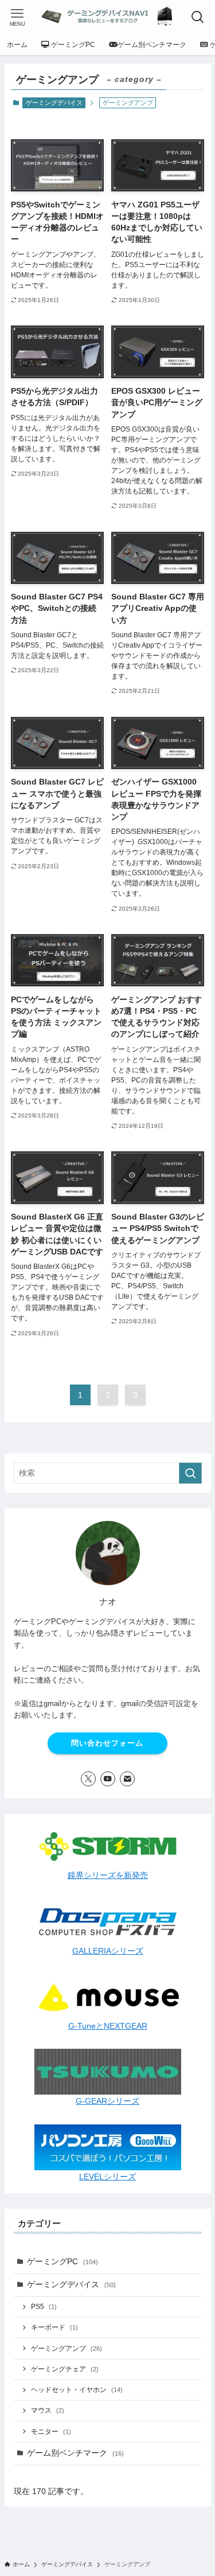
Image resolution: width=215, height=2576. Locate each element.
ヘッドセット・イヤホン (77, 2390)
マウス (48, 2410)
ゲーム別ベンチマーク (75, 2453)
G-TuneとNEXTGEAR (108, 2026)
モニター (51, 2432)
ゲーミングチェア (65, 2369)
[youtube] (108, 1779)
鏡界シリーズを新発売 (108, 1875)
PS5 (44, 2307)
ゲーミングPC (62, 2262)
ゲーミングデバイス (54, 103)
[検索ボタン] (198, 17)
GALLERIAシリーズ (108, 1951)
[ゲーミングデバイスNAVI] (108, 17)
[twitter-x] (88, 1779)
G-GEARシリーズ (107, 2101)
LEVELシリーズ (107, 2177)
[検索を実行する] (190, 1473)
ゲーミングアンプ (67, 2348)
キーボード (54, 2327)
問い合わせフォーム (107, 1743)
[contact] (127, 1779)
